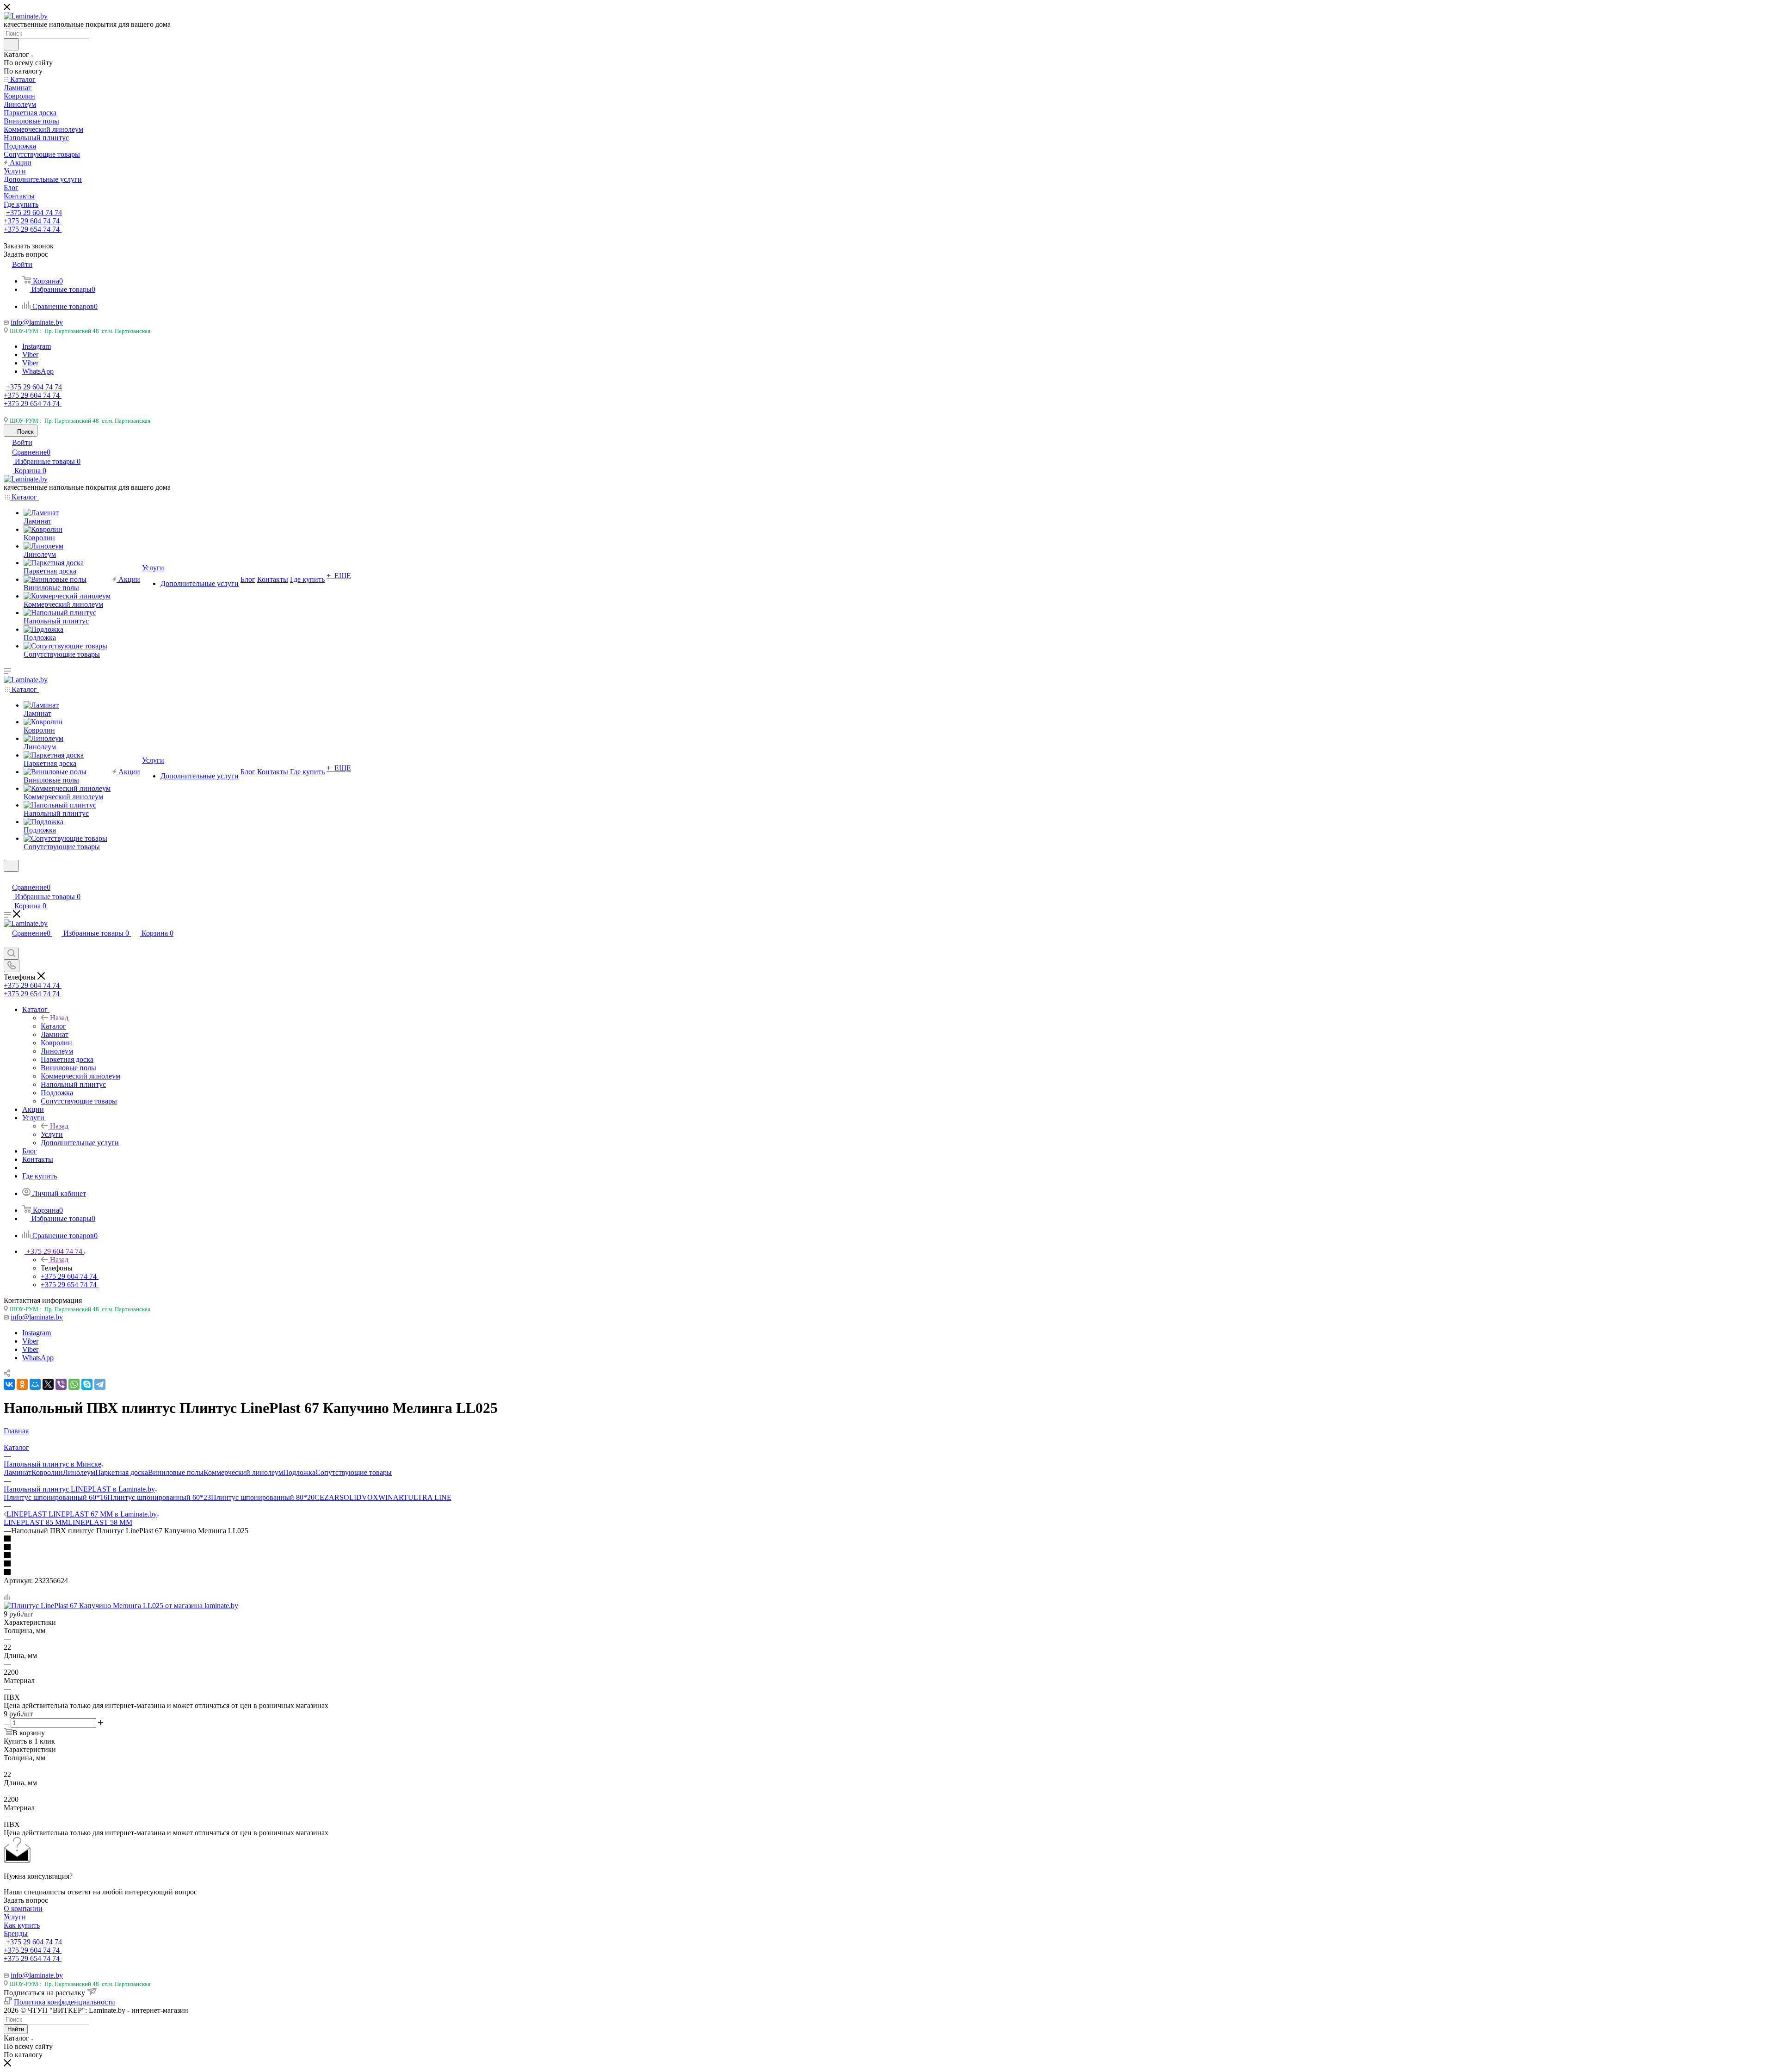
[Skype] (87, 1384)
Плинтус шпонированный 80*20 (263, 1497)
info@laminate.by (37, 322)
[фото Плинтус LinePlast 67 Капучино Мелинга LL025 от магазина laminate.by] (121, 1606)
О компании (23, 1909)
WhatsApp (38, 371)
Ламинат (18, 1472)
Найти (16, 2029)
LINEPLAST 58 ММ (100, 1522)
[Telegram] (100, 1384)
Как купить (22, 1925)
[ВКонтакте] (9, 1384)
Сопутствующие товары (354, 1472)
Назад (59, 1018)
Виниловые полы (176, 1472)
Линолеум (79, 1472)
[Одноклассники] (22, 1384)
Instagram (37, 346)
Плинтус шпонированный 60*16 (55, 1497)
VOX (370, 1497)
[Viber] (61, 1384)
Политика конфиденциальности (65, 2002)
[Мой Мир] (35, 1384)
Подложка (299, 1472)
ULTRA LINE (430, 1497)
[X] (48, 1384)
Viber (30, 355)
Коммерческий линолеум (243, 1472)
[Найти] (11, 44)
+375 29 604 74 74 (34, 213)
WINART (393, 1497)
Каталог (53, 1026)
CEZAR (327, 1497)
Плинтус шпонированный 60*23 (159, 1497)
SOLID (351, 1497)
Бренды (16, 1933)
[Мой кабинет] (8, 878)
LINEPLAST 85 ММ (36, 1522)
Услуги (52, 1134)
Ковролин (47, 1472)
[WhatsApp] (74, 1384)
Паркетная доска (122, 1472)
